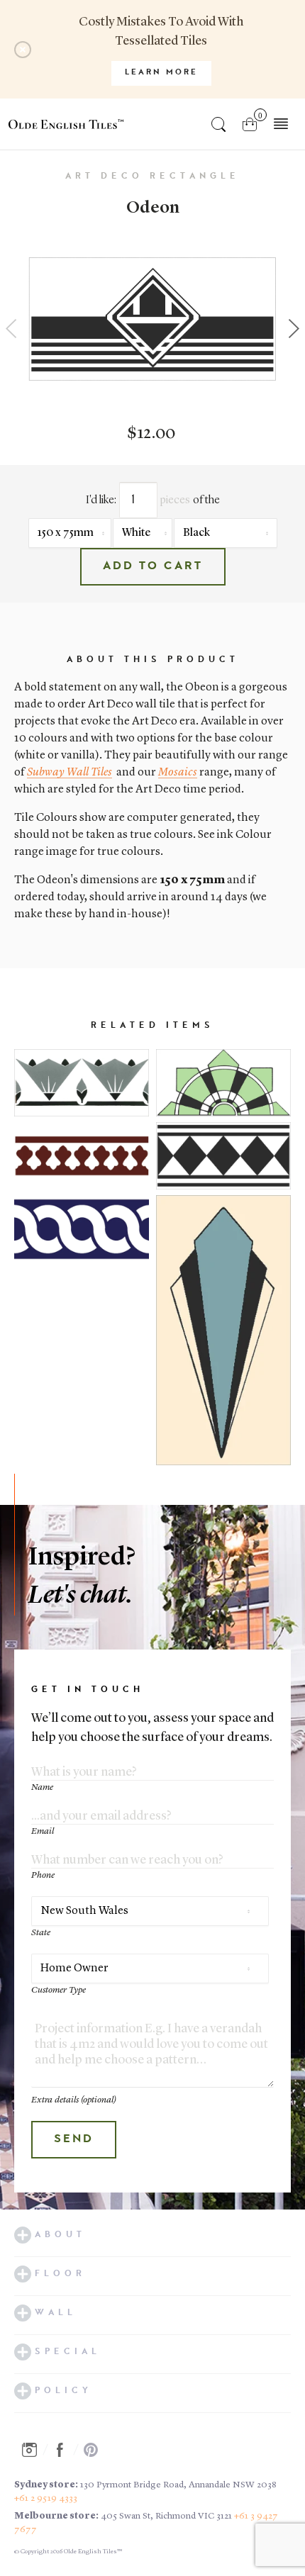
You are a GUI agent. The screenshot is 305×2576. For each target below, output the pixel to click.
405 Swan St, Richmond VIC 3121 (166, 2516)
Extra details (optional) (74, 2100)
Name (42, 1787)
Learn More (161, 73)
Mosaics (178, 773)
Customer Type (59, 1990)
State (41, 1933)
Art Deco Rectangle (152, 177)
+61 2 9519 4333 (46, 2498)
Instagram (33, 2450)
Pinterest (95, 2450)
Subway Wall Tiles (70, 773)
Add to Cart (153, 566)
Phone (43, 1875)
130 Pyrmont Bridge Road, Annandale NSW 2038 (178, 2485)
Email (43, 1831)
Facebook (64, 2450)
